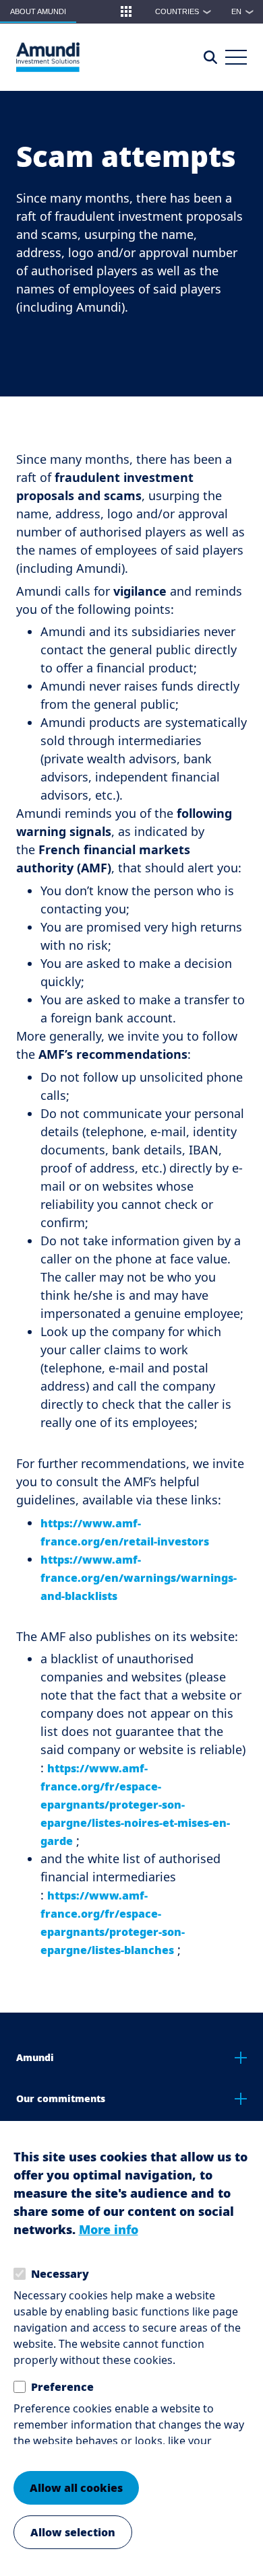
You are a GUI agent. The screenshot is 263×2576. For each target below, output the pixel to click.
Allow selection (73, 2532)
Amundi (35, 2057)
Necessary (60, 2274)
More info (109, 2229)
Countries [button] (183, 11)
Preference (62, 2387)
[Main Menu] (236, 57)
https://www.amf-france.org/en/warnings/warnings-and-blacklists (139, 1578)
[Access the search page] (210, 57)
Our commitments (61, 2098)
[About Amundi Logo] (48, 57)
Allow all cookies (76, 2488)
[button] (126, 11)
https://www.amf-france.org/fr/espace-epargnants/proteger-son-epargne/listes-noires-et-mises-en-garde (135, 1805)
